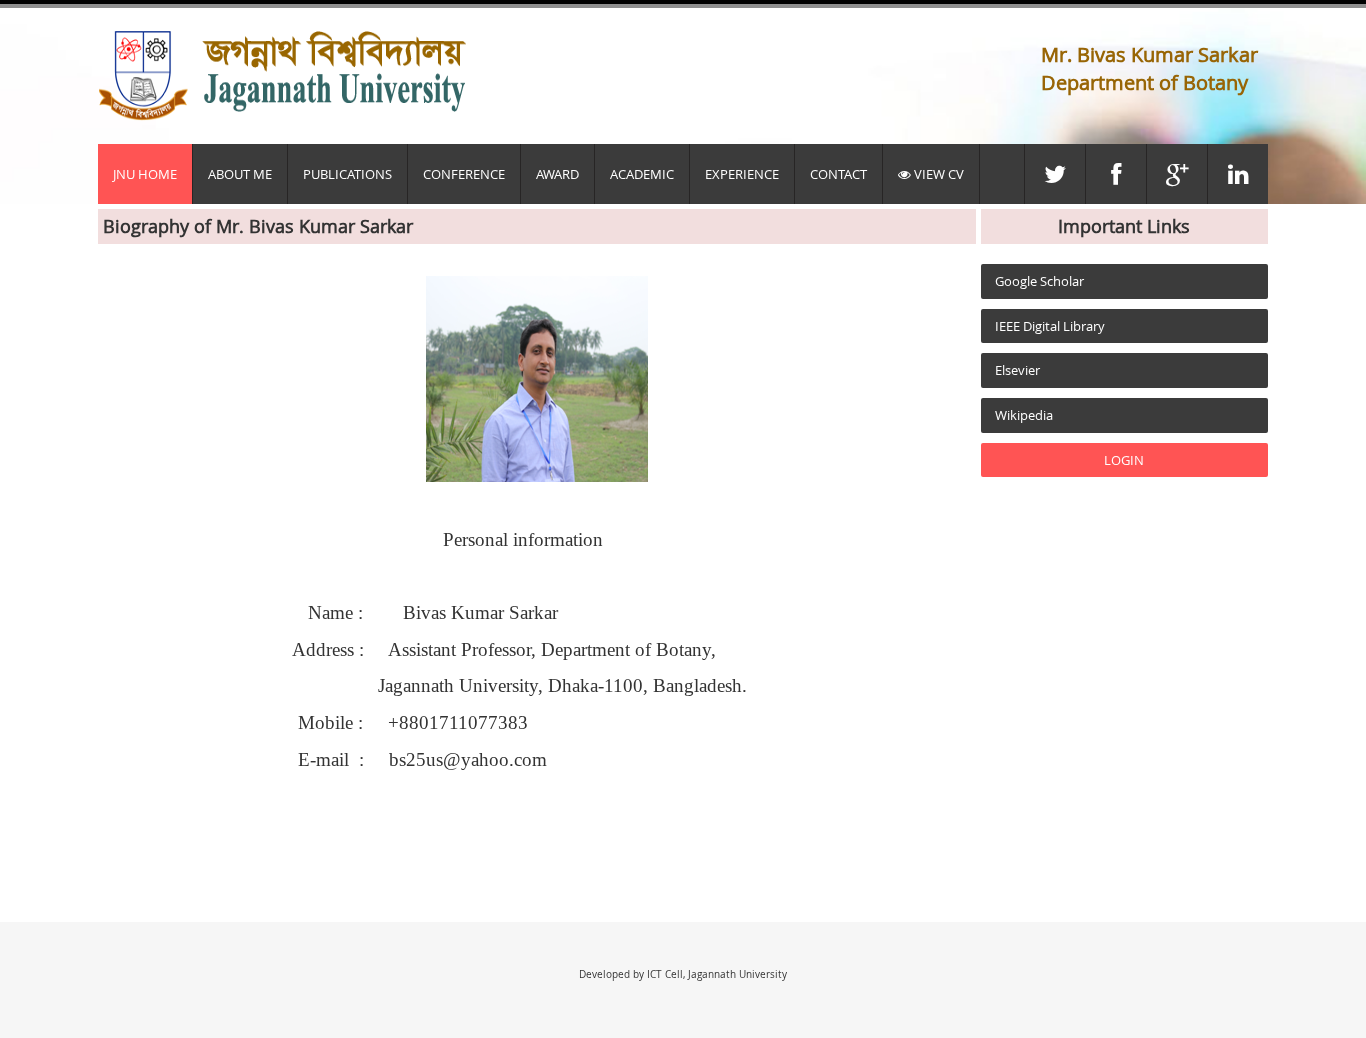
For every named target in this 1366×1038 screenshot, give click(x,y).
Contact (838, 174)
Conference (464, 174)
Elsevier (1017, 370)
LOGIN (1124, 460)
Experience (742, 174)
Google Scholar (1039, 281)
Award (557, 174)
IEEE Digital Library (1050, 326)
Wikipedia (1024, 415)
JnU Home (145, 174)
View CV (937, 174)
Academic (642, 174)
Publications (347, 174)
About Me (240, 174)
